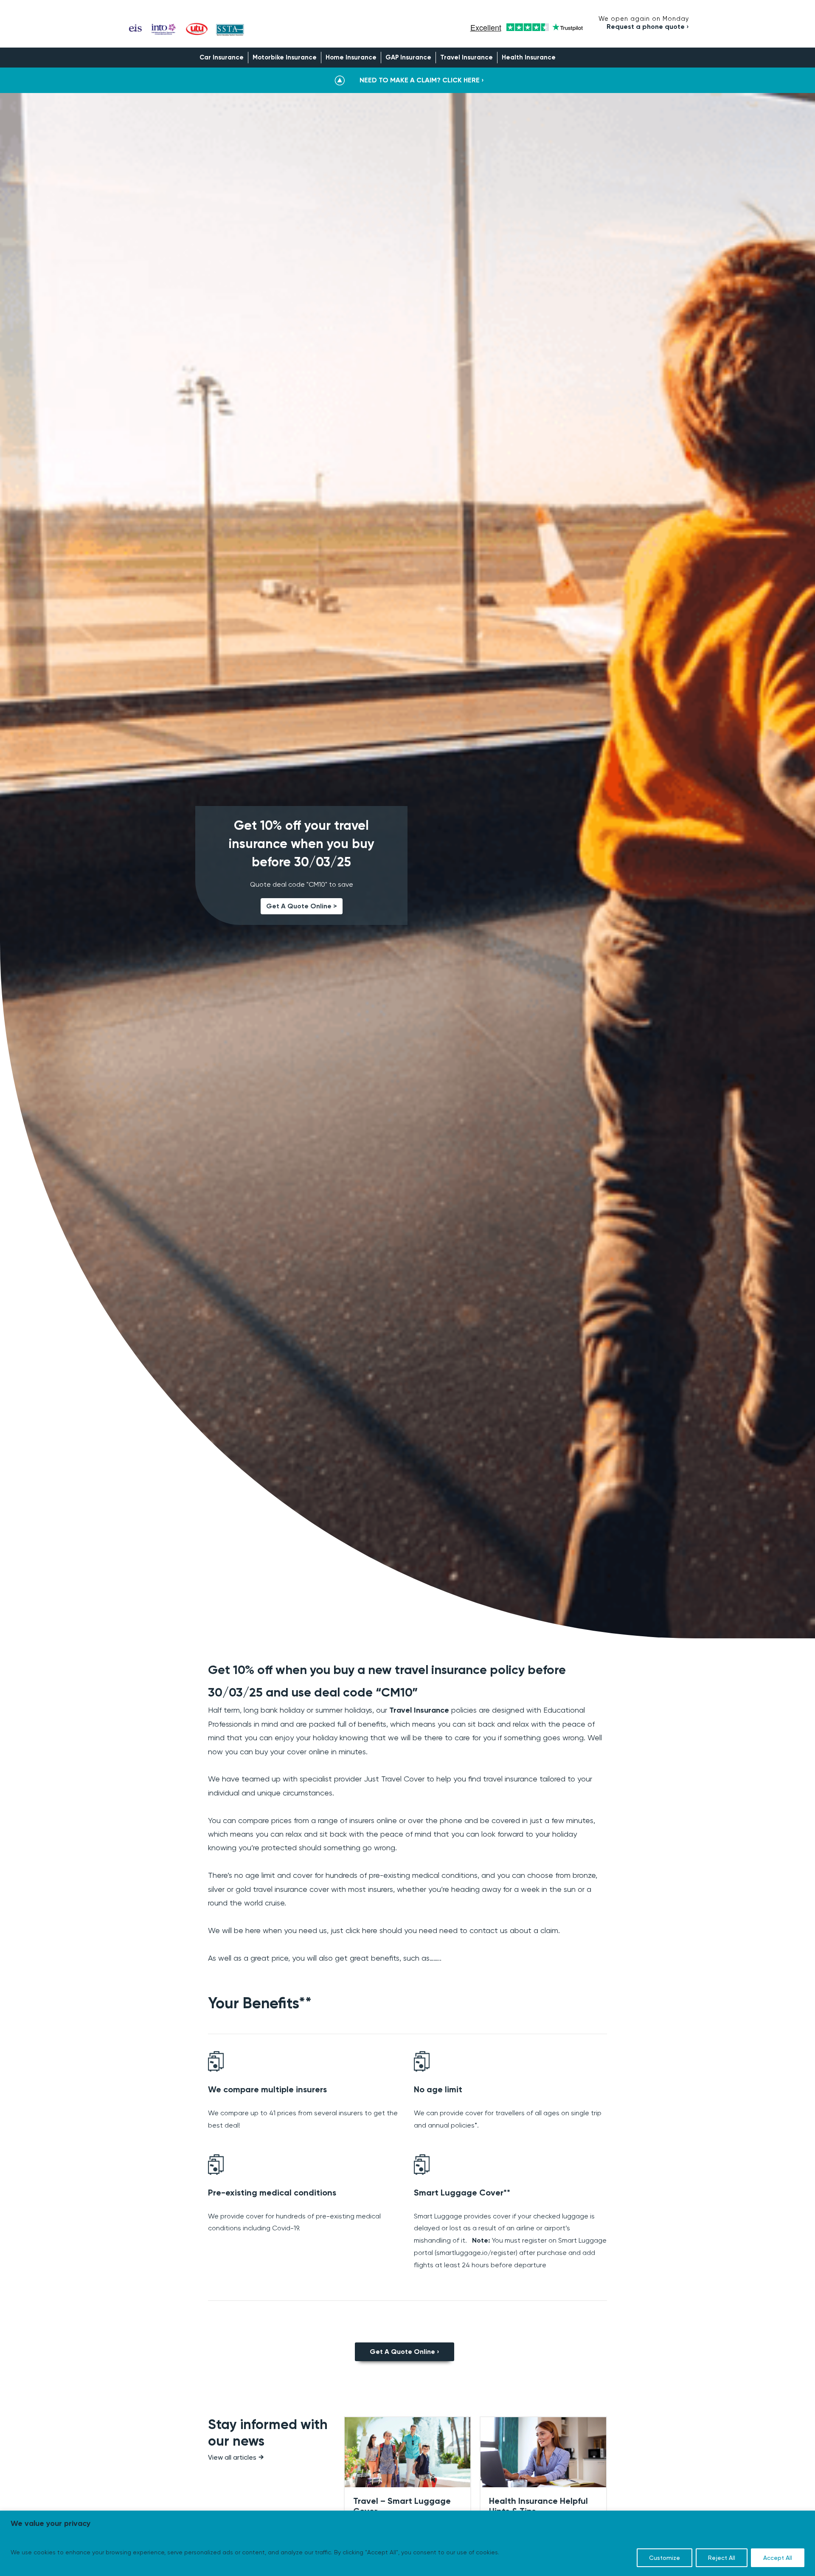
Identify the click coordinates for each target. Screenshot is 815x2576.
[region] (407, 2543)
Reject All (722, 2558)
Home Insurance (351, 57)
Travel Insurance (467, 57)
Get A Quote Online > (302, 906)
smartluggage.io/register (476, 2253)
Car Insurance (222, 57)
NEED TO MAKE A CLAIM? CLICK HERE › (422, 80)
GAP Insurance (408, 57)
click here (361, 1930)
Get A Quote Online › (405, 2352)
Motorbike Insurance (285, 57)
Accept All (778, 2558)
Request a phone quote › (648, 27)
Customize (665, 2558)
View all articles (232, 2457)
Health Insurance (529, 57)
